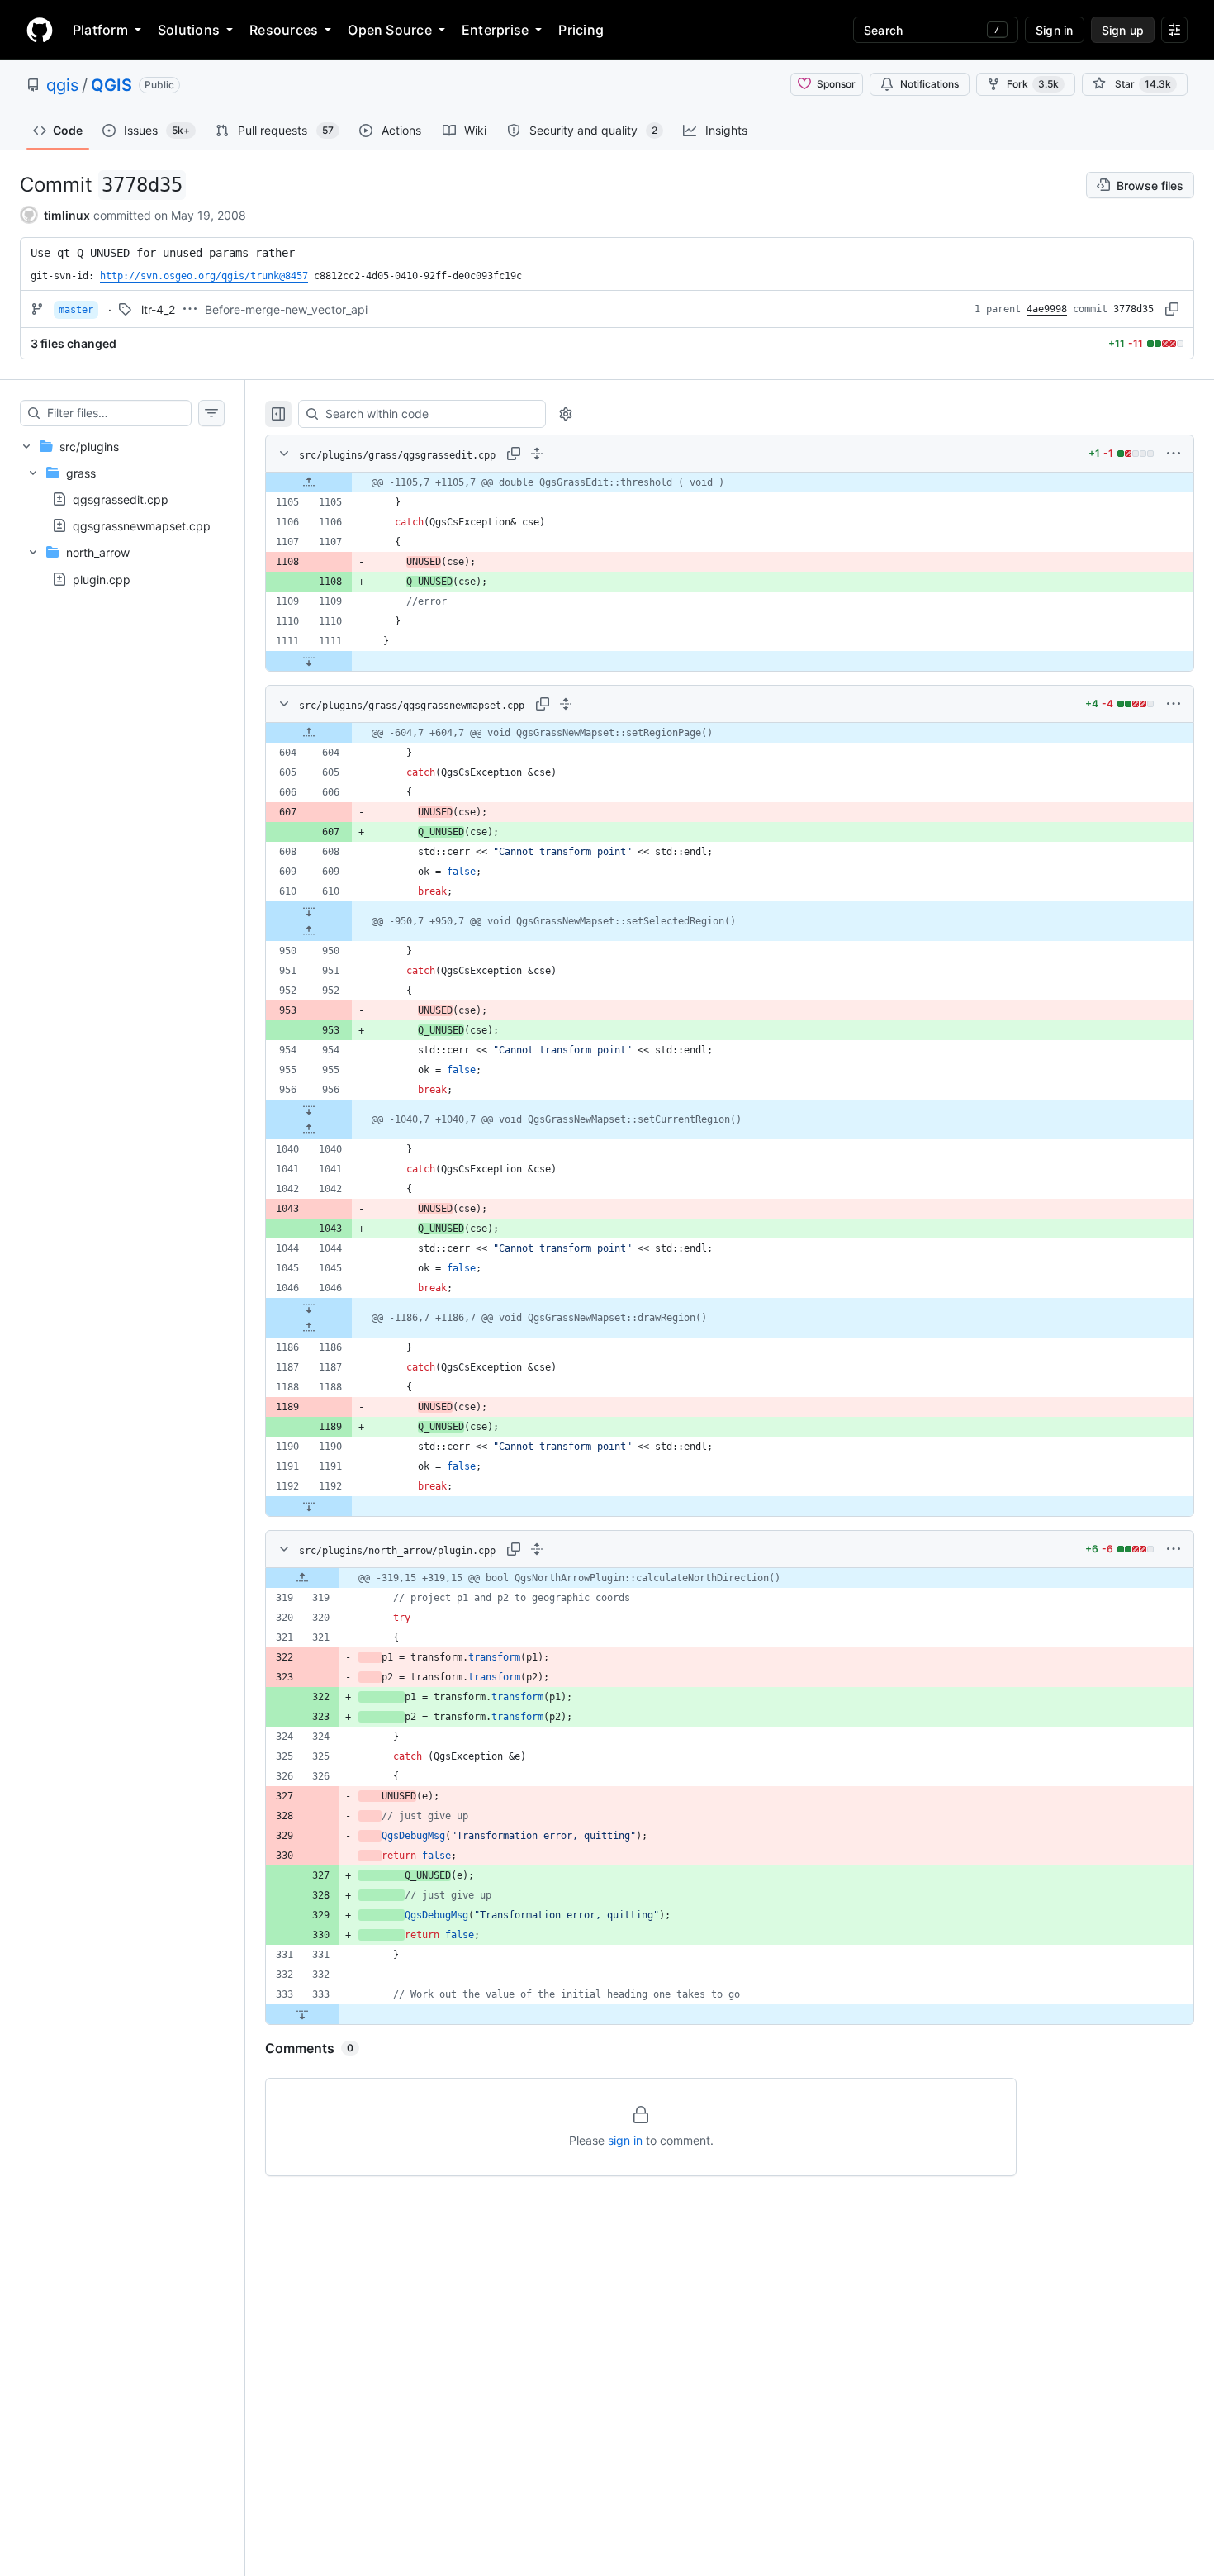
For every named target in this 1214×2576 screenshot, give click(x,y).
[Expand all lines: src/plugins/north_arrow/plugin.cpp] (537, 1549)
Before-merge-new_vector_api (286, 309)
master (76, 310)
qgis (62, 85)
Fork (1033, 84)
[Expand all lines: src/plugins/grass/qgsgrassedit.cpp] (537, 454)
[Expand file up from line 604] (309, 733)
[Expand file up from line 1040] (309, 1129)
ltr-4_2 (158, 309)
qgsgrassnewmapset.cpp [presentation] (142, 526)
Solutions (189, 30)
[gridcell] (730, 482)
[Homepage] (40, 30)
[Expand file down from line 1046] (309, 1308)
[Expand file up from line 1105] (309, 482)
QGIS (111, 85)
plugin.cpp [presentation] (102, 579)
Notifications (929, 84)
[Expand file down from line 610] (309, 911)
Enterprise (495, 30)
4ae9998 (1047, 309)
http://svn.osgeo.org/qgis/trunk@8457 (204, 276)
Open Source (390, 30)
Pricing (581, 30)
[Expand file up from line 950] (309, 931)
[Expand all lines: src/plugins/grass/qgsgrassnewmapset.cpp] (566, 704)
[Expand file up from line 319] (302, 1578)
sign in (625, 2140)
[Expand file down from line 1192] (309, 1506)
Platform (100, 30)
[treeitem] (122, 513)
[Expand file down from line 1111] (309, 661)
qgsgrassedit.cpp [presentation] (121, 499)
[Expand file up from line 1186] (309, 1328)
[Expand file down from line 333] (302, 2014)
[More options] (1174, 454)
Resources (284, 30)
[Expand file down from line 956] (309, 1110)
